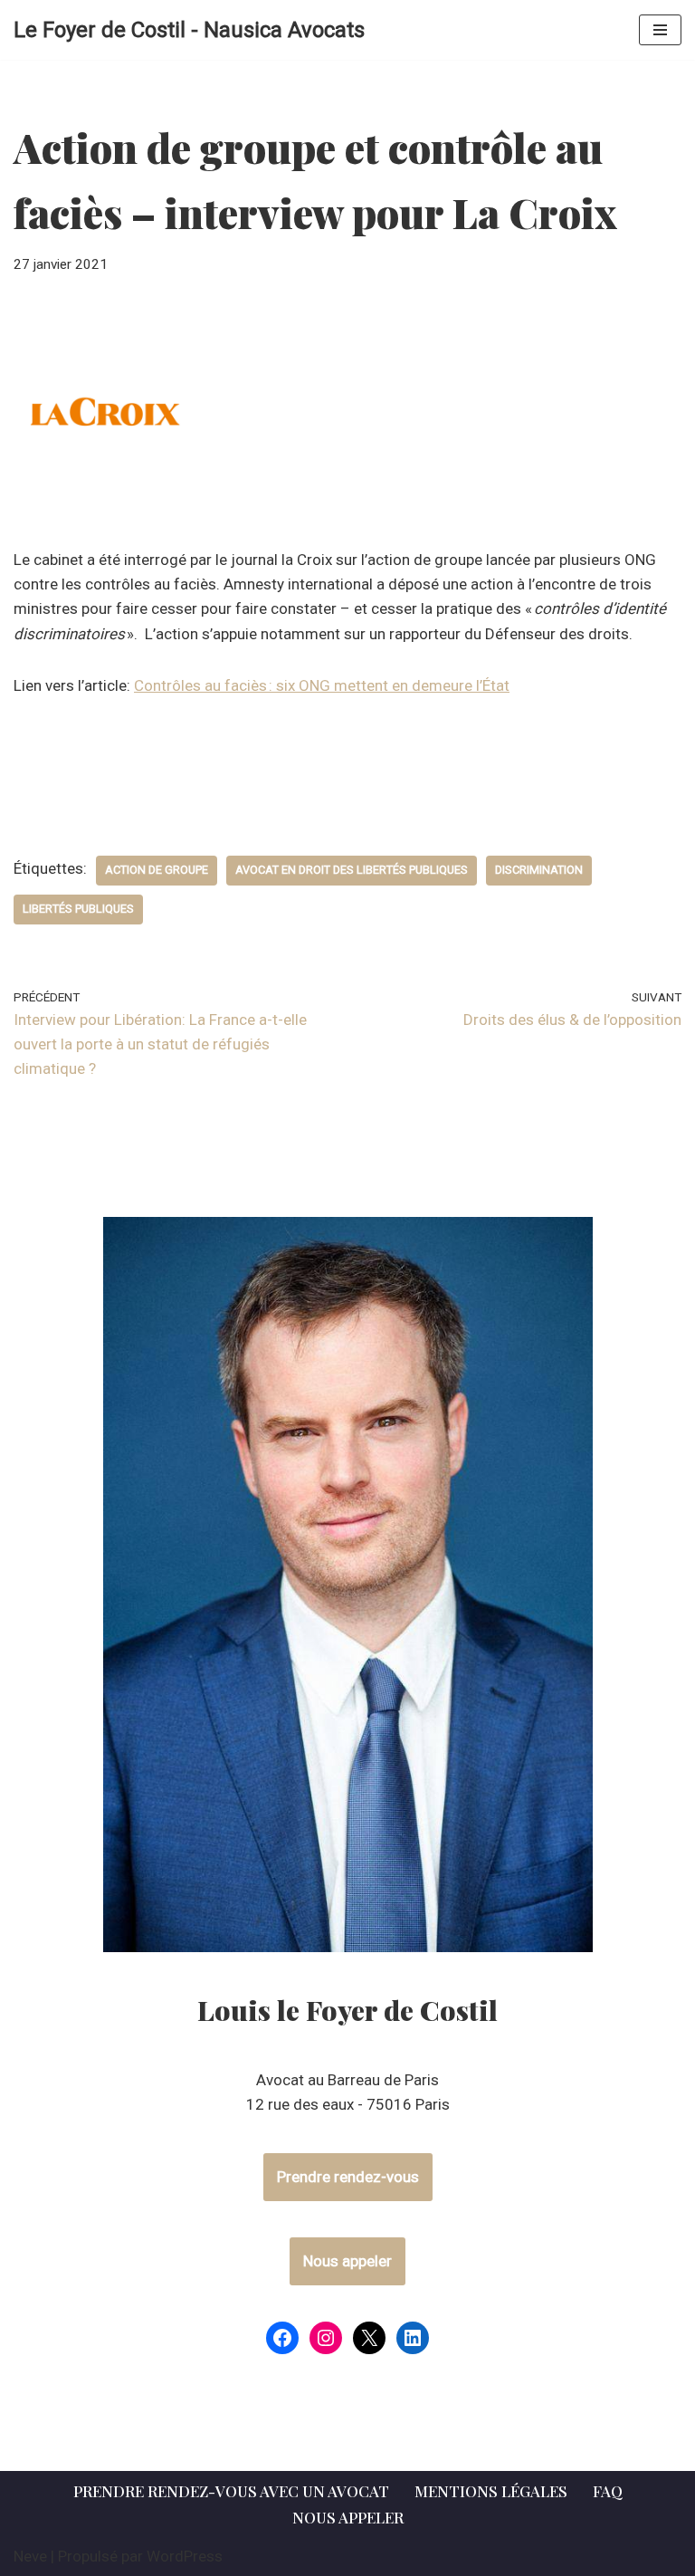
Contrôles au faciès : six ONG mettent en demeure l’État (322, 685)
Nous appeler (347, 2261)
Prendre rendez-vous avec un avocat (231, 2491)
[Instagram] (326, 2338)
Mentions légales (491, 2491)
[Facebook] (282, 2338)
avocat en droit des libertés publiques (352, 870)
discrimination (539, 870)
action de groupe (157, 870)
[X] (369, 2338)
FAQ (608, 2491)
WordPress (185, 2556)
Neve (30, 2556)
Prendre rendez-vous (348, 2177)
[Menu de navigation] (660, 30)
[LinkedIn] (413, 2338)
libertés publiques (78, 909)
